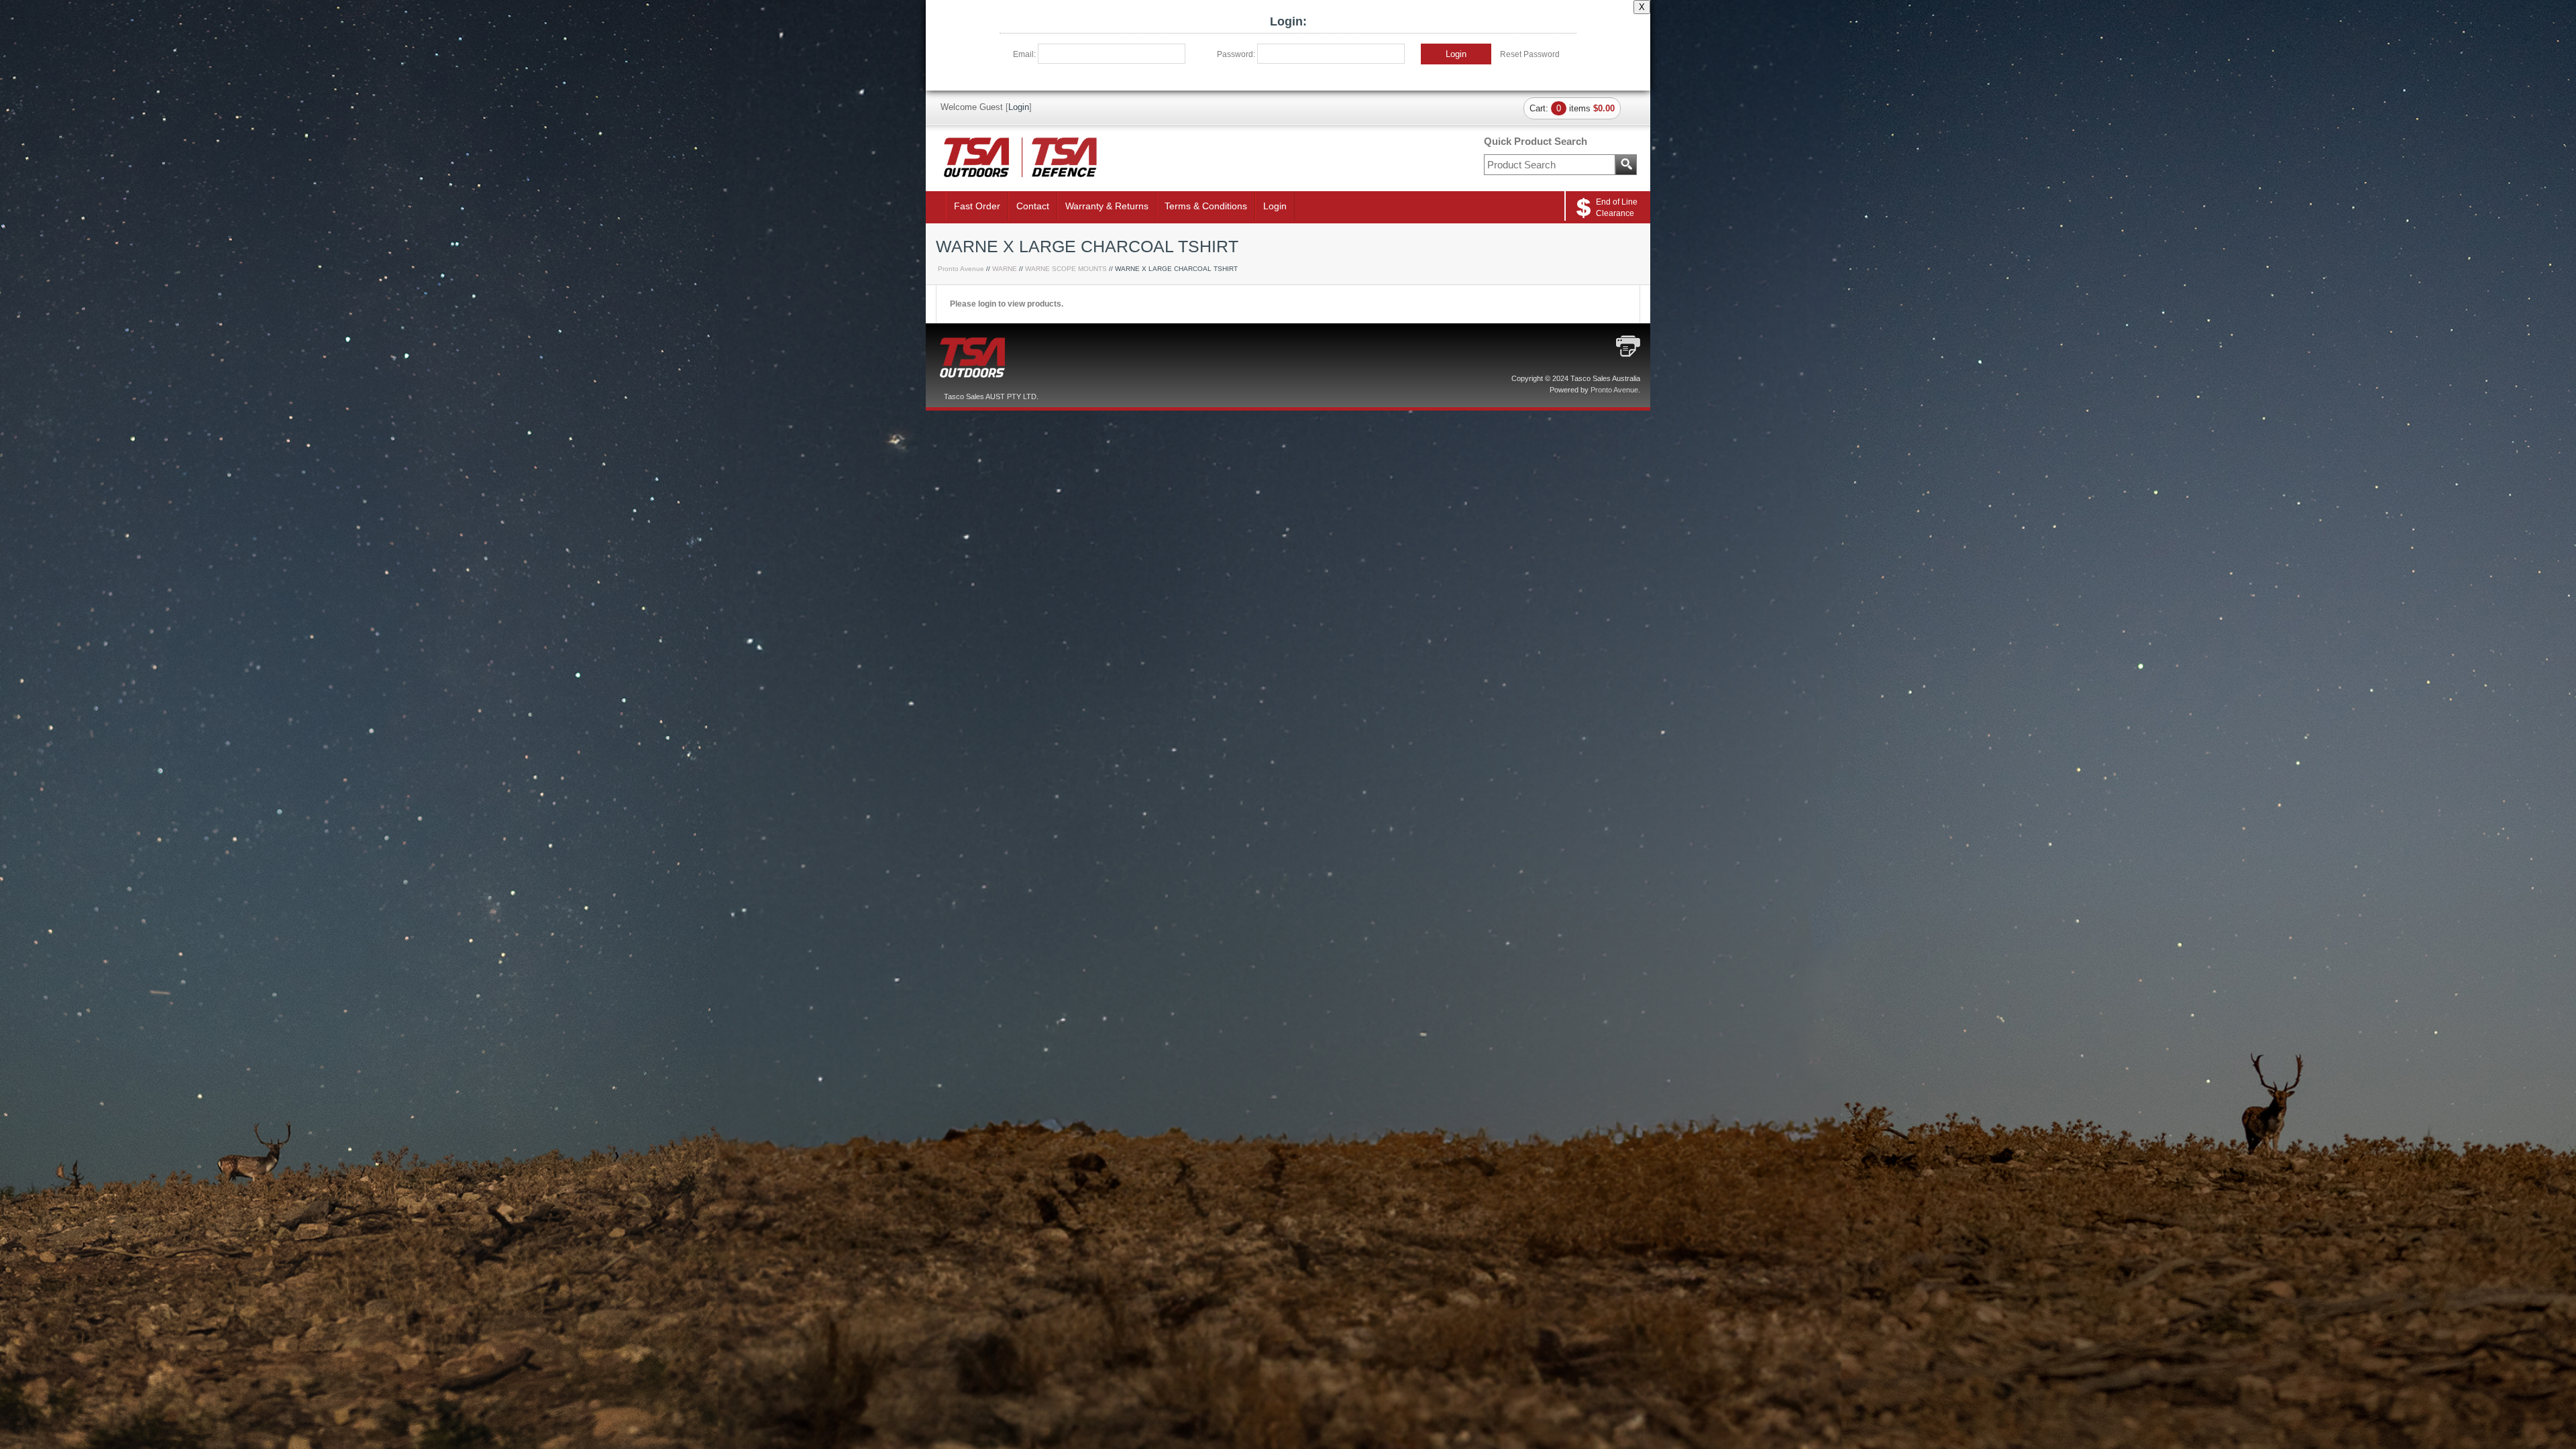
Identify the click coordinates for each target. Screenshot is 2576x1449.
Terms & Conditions (1206, 206)
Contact (1033, 206)
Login (1456, 54)
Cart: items (1572, 108)
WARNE (1005, 269)
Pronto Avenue (961, 269)
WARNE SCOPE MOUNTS (1066, 269)
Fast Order (977, 206)
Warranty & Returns (1107, 206)
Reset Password (1530, 54)
